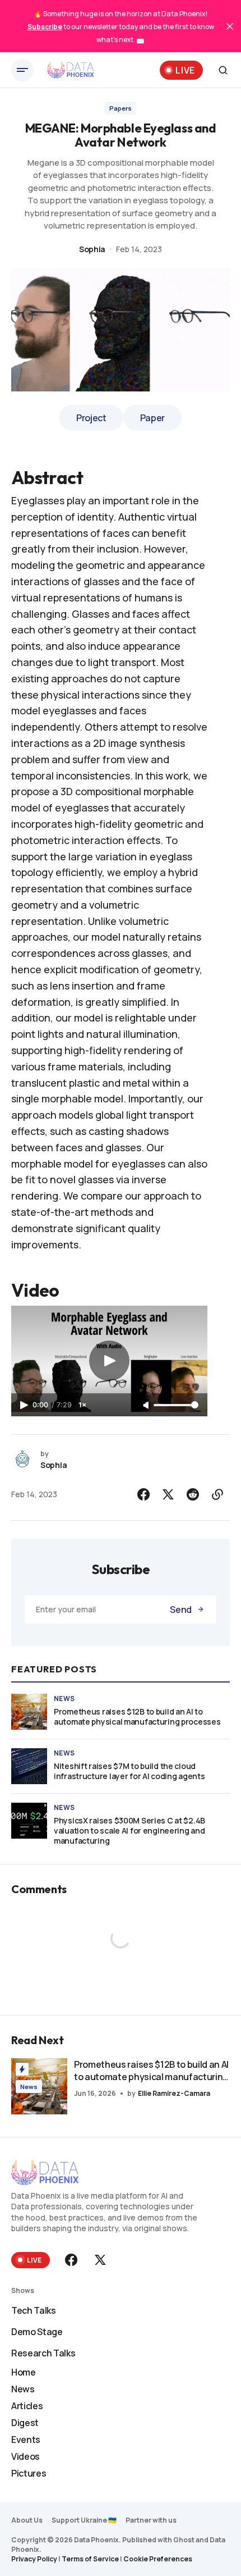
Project (91, 418)
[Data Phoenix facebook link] (72, 2260)
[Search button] (223, 70)
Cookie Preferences (158, 2559)
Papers (121, 108)
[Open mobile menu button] (22, 70)
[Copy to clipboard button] (217, 1494)
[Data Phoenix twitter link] (99, 2260)
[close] (230, 26)
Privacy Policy (34, 2559)
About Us (27, 2520)
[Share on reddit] (193, 1494)
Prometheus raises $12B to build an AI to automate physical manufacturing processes (137, 1717)
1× (82, 1405)
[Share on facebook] (143, 1494)
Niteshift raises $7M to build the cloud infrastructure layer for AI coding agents (129, 1771)
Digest (25, 2423)
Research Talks (43, 2353)
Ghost (184, 2540)
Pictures (29, 2473)
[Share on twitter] (168, 1494)
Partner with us (151, 2520)
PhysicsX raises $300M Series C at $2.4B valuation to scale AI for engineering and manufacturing (129, 1831)
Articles (27, 2406)
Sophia (92, 249)
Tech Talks (34, 2310)
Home (24, 2372)
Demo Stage (37, 2332)
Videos (26, 2456)
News (64, 1699)
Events (26, 2440)
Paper (152, 418)
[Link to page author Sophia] (22, 1460)
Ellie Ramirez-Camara (174, 2093)
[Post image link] (29, 1712)
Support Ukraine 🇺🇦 (84, 2520)
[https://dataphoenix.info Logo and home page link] (71, 70)
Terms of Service (90, 2559)
